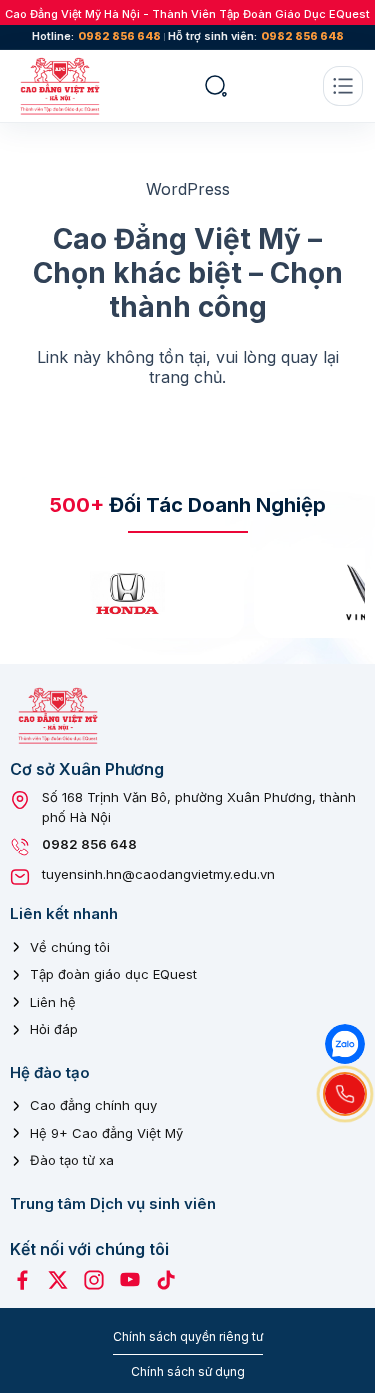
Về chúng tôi (70, 947)
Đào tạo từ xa (72, 1160)
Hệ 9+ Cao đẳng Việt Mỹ (106, 1133)
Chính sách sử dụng (188, 1371)
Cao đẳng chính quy (93, 1105)
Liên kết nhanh (64, 913)
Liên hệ (53, 1002)
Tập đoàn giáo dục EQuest (113, 974)
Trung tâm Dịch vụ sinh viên (113, 1203)
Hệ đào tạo (50, 1072)
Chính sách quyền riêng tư (188, 1336)
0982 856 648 (119, 36)
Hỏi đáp (54, 1029)
